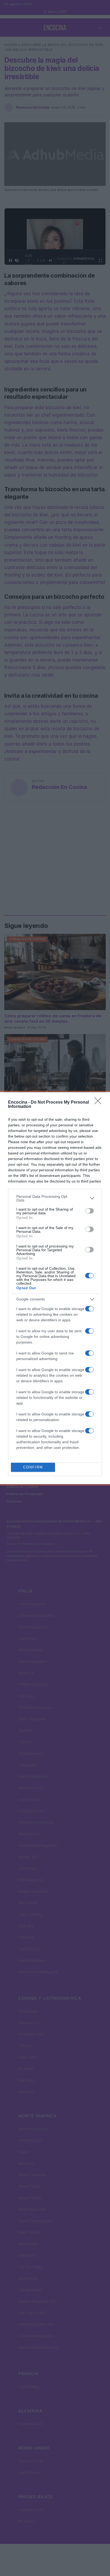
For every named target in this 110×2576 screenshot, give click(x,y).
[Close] (100, 1103)
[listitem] (55, 1198)
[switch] (89, 1211)
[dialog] (55, 1288)
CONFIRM (33, 1467)
